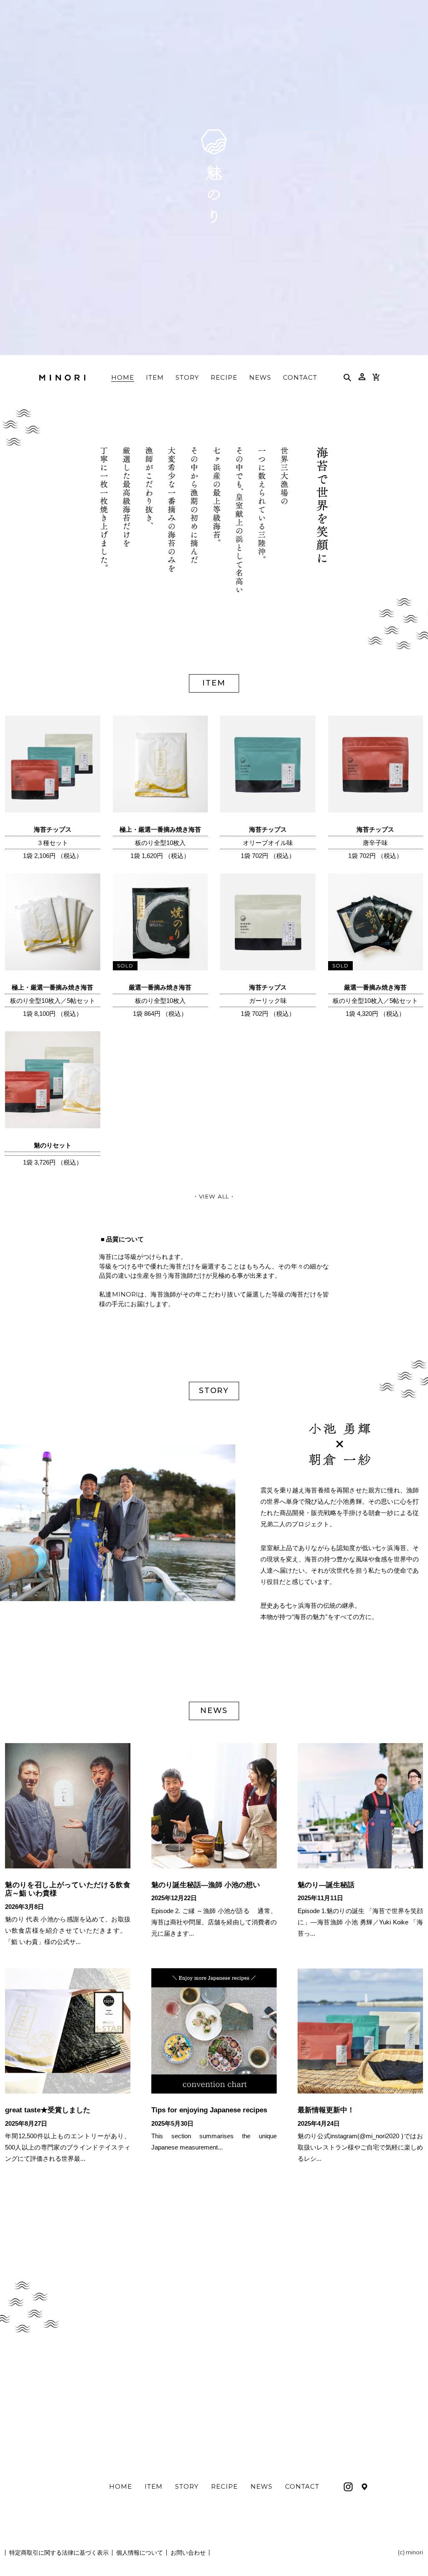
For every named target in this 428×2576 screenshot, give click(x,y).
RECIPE (224, 2486)
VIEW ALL (214, 1196)
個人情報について (140, 2553)
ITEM (154, 2486)
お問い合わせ (188, 2553)
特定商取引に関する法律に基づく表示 (59, 2553)
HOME (121, 2486)
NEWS (261, 2486)
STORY (187, 2486)
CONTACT (302, 2486)
